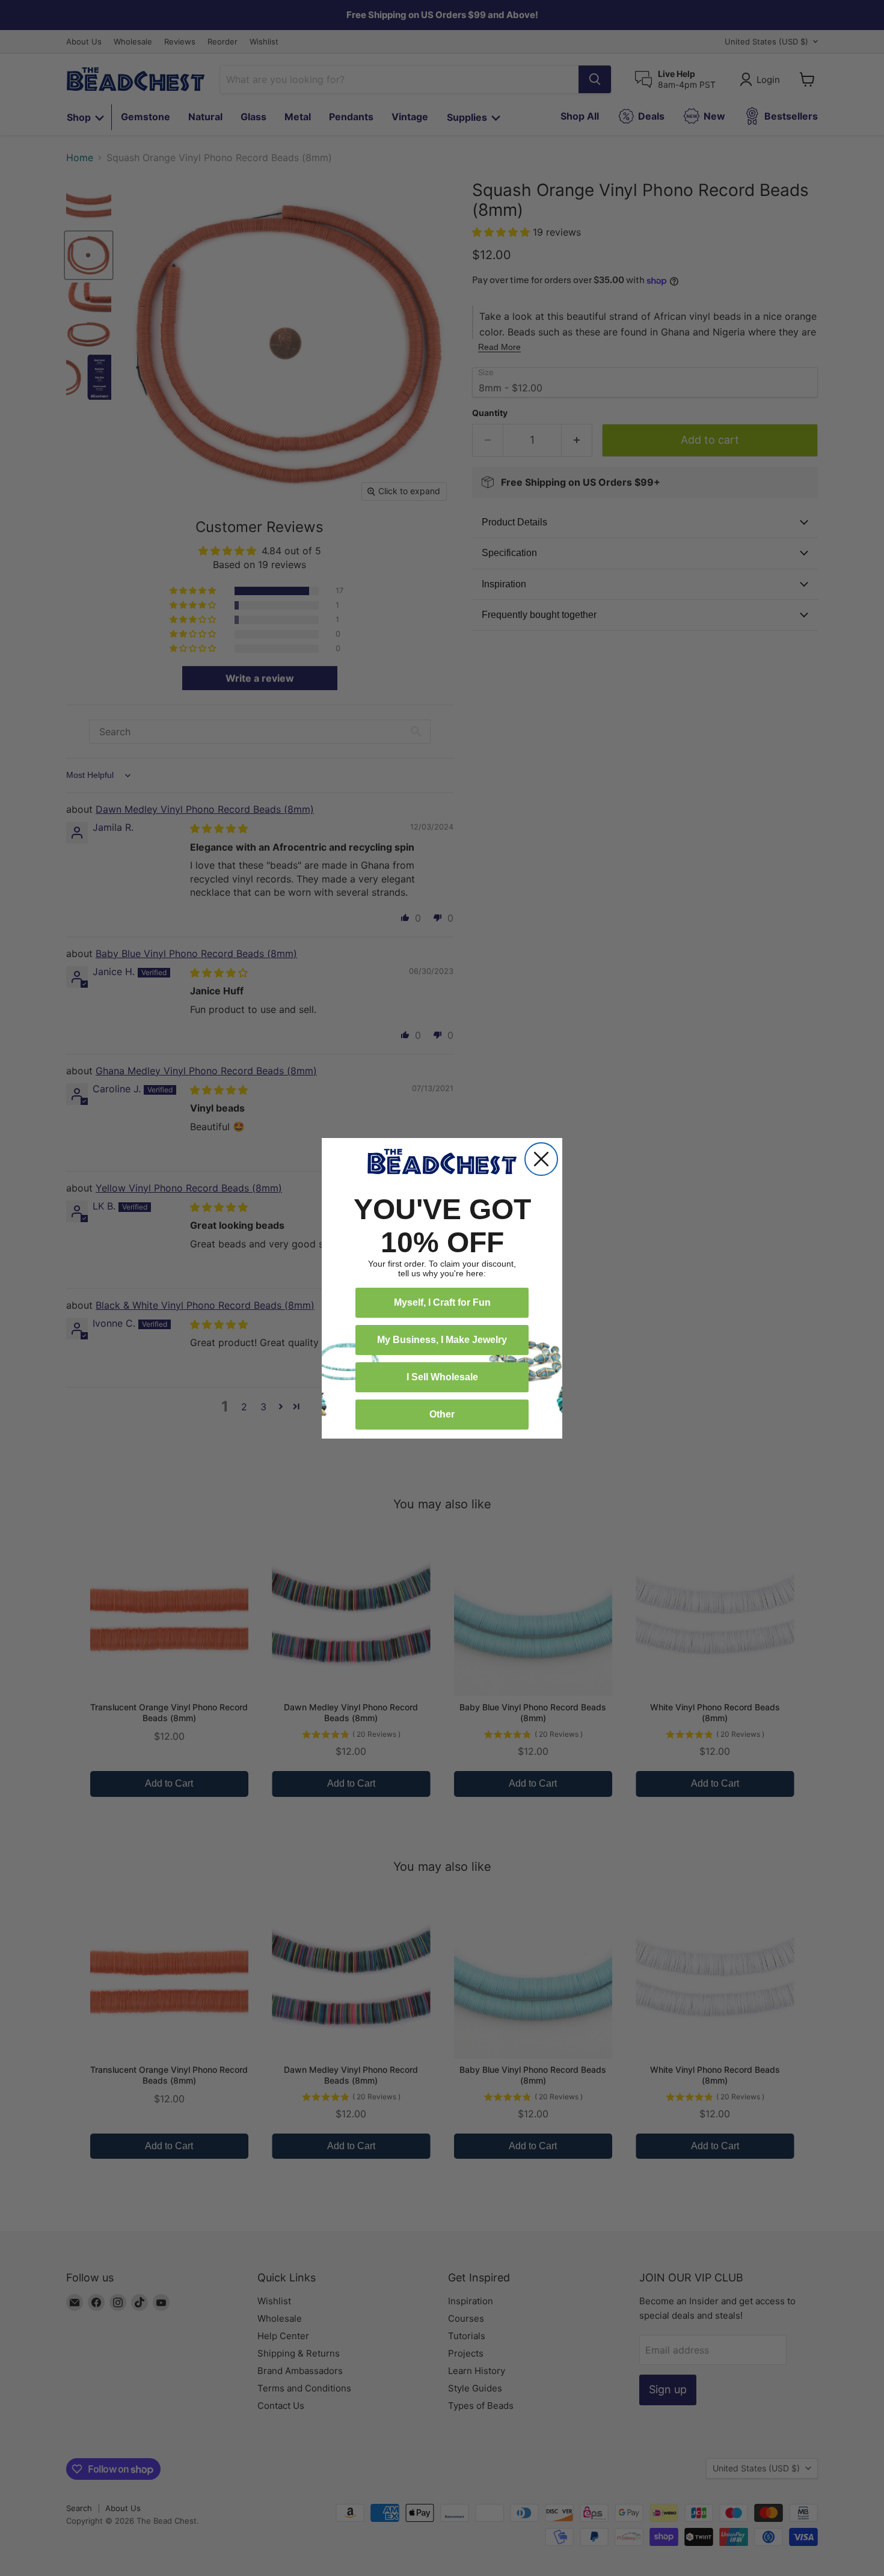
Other (442, 1414)
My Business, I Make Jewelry (442, 1340)
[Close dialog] (541, 1159)
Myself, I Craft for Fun (442, 1302)
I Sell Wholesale (442, 1377)
